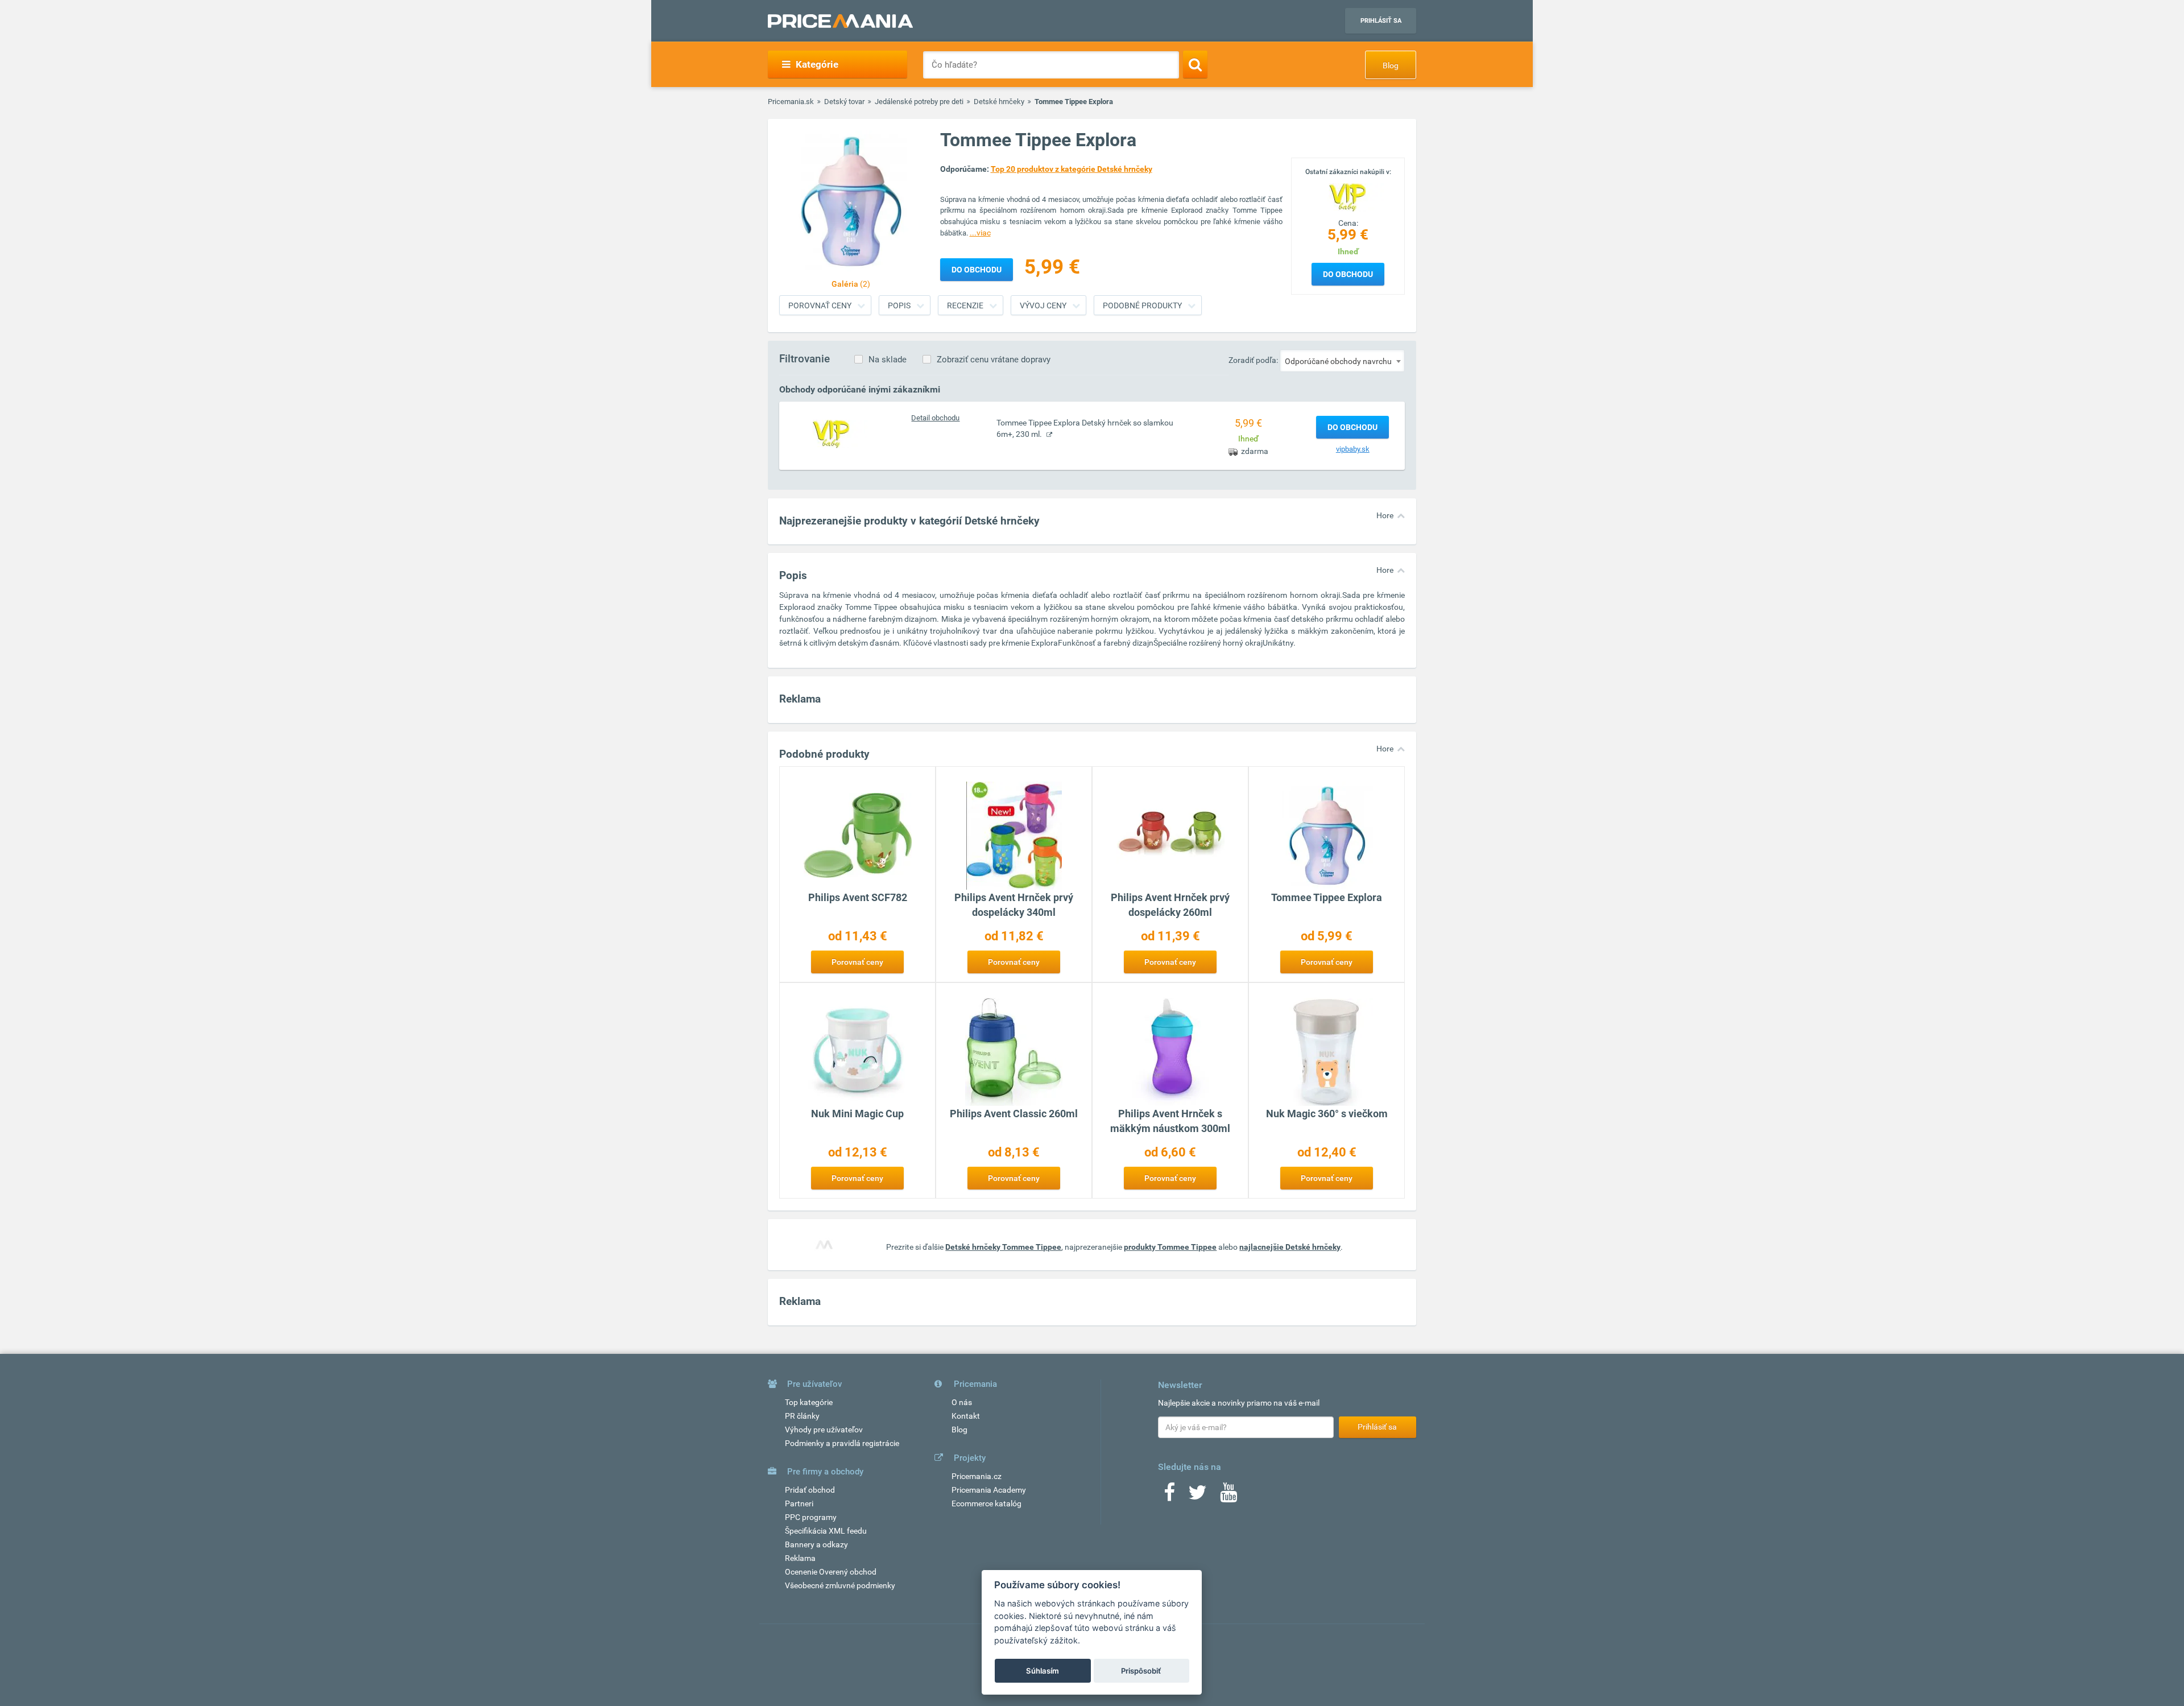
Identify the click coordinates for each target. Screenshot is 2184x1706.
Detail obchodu (935, 418)
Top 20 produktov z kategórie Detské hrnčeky (1072, 169)
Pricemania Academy (989, 1490)
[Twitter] (1198, 1496)
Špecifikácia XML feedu (826, 1531)
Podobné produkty (1142, 305)
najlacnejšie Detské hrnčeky (1290, 1247)
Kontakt (966, 1416)
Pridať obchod (810, 1490)
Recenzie (965, 305)
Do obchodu (1348, 274)
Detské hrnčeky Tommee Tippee (1003, 1247)
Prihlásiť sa (1381, 21)
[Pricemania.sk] (840, 21)
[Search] (1195, 64)
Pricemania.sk (791, 102)
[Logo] (1348, 196)
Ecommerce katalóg (986, 1503)
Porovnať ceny (820, 305)
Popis (899, 305)
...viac (980, 233)
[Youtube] (1228, 1496)
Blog (1391, 65)
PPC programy (811, 1517)
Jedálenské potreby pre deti (919, 102)
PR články (802, 1416)
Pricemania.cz (977, 1476)
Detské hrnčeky (999, 102)
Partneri (799, 1503)
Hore (1385, 515)
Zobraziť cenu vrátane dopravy (994, 360)
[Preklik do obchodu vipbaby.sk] (832, 433)
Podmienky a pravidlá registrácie (842, 1443)
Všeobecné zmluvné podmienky (840, 1585)
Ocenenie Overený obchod (831, 1572)
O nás (962, 1402)
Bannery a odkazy (816, 1544)
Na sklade (888, 360)
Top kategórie (809, 1402)
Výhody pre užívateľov (824, 1430)
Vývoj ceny (1043, 305)
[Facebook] (1169, 1496)
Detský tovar (844, 102)
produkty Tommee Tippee (1170, 1247)
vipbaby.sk (1353, 449)
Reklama (800, 1558)
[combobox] (1342, 361)
